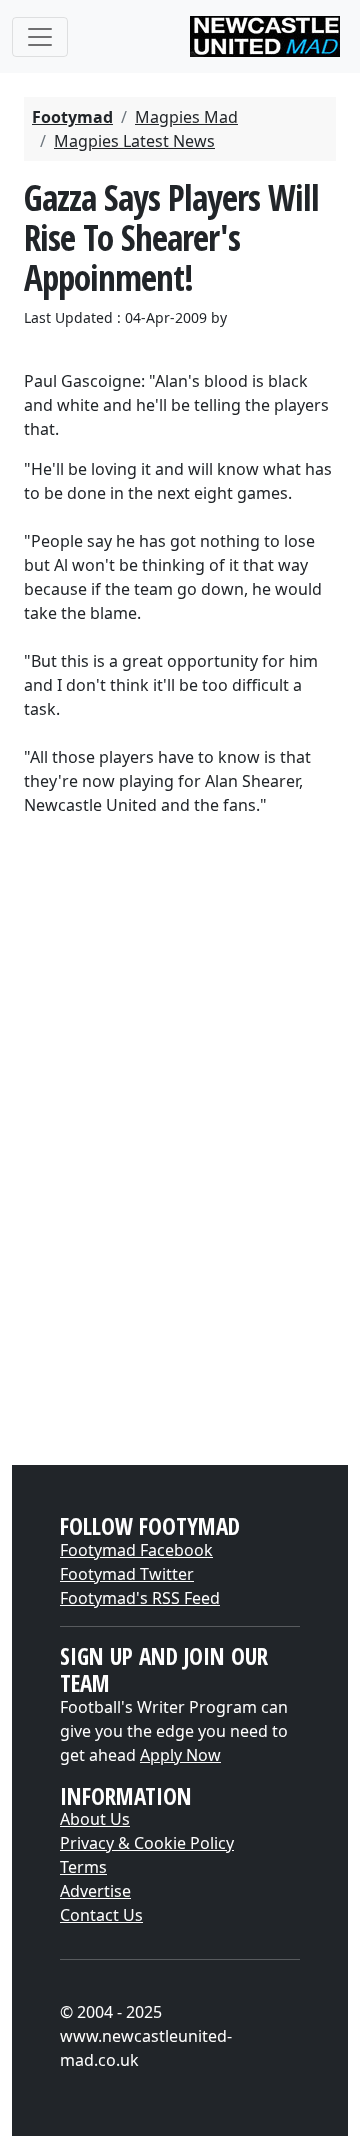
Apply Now (180, 1755)
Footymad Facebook (136, 1550)
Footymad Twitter (127, 1574)
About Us (95, 1819)
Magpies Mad (186, 117)
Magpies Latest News (134, 141)
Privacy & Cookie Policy (147, 1843)
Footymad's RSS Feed (140, 1598)
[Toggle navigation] (40, 37)
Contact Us (101, 1915)
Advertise (95, 1891)
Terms (83, 1867)
